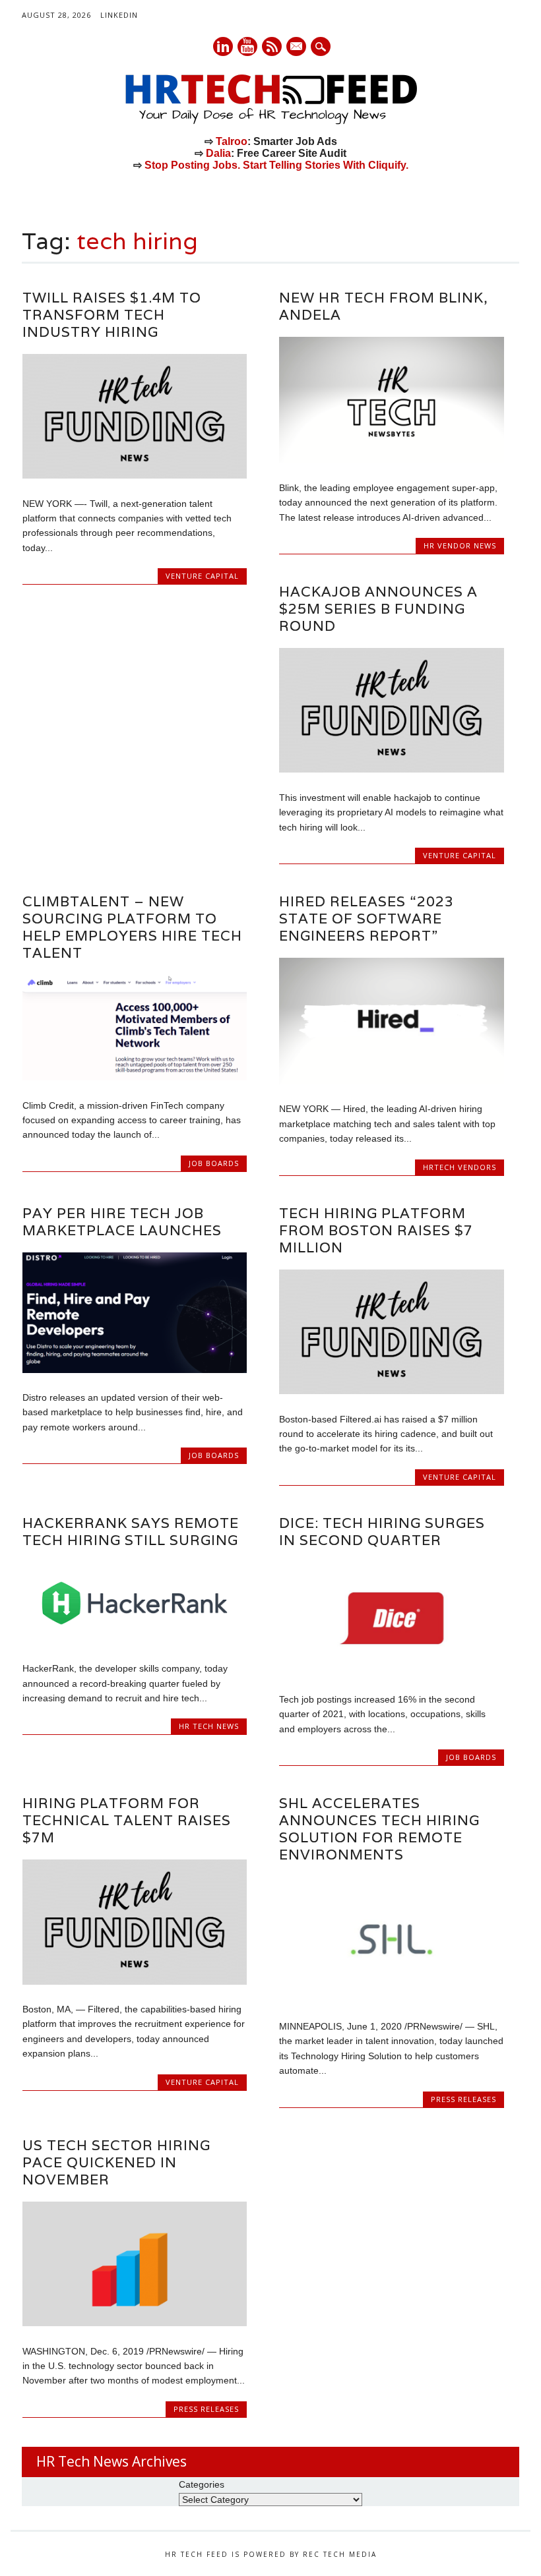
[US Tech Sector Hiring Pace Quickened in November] (135, 2323)
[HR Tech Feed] (270, 122)
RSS (272, 46)
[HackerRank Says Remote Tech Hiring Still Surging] (135, 1641)
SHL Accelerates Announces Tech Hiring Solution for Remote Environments (379, 1829)
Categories (202, 2484)
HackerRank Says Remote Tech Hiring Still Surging (131, 1532)
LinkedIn (119, 15)
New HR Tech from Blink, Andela (384, 306)
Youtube (247, 46)
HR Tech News (209, 1726)
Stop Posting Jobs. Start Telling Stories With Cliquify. (276, 165)
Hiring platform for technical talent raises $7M (127, 1820)
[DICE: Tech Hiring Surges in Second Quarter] (391, 1671)
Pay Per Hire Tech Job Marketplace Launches (122, 1222)
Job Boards (214, 1163)
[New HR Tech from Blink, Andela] (391, 459)
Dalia (218, 153)
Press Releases (463, 2099)
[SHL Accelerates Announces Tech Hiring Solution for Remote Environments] (391, 1999)
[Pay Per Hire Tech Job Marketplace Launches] (135, 1370)
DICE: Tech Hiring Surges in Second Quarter (382, 1532)
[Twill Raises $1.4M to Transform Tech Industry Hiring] (135, 475)
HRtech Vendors (460, 1167)
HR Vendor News (460, 545)
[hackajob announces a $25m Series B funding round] (391, 769)
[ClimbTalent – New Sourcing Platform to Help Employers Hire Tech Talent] (135, 1077)
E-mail (297, 47)
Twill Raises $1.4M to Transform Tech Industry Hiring (112, 315)
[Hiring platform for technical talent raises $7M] (135, 1981)
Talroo (232, 141)
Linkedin (223, 46)
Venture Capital (202, 576)
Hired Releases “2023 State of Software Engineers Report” (366, 919)
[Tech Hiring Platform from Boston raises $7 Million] (391, 1391)
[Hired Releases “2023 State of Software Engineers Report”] (391, 1081)
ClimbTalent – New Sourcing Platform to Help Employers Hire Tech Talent (132, 927)
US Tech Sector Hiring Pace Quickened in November (116, 2162)
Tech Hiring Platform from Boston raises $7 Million (376, 1230)
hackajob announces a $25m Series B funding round (378, 609)
